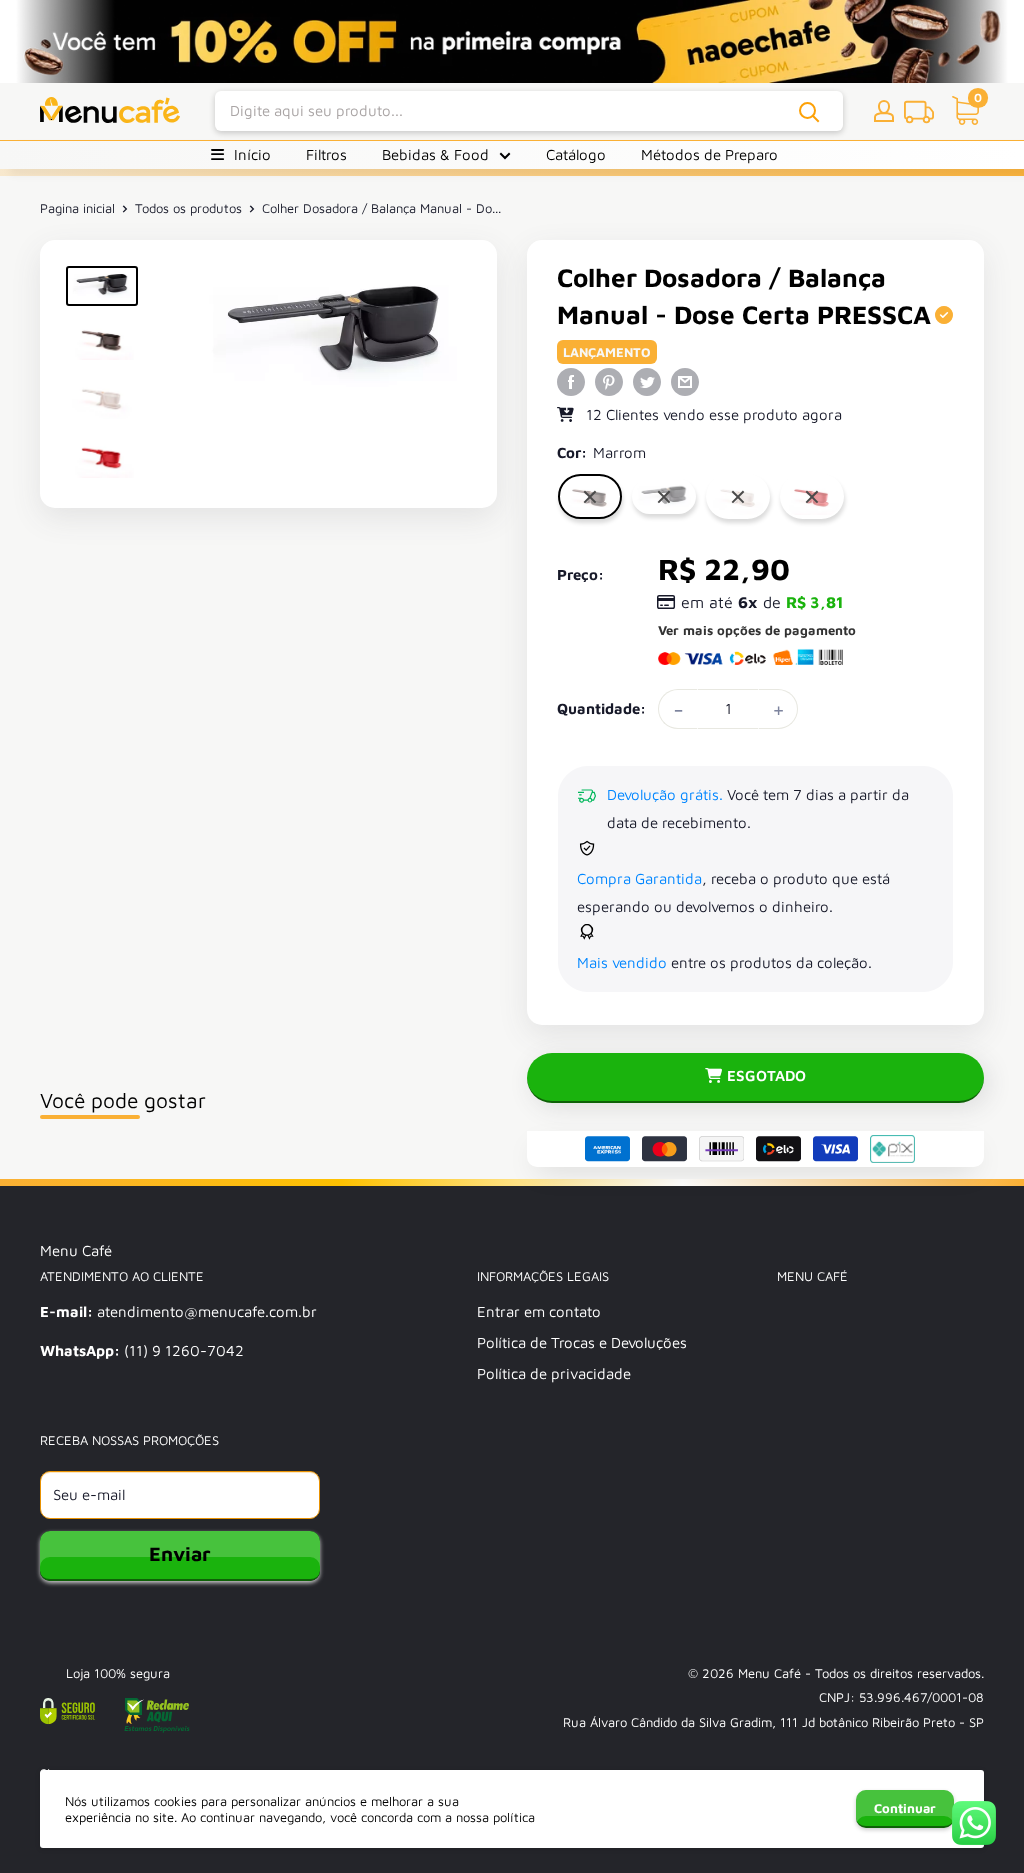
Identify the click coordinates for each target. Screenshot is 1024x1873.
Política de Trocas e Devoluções (582, 1342)
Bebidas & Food (435, 154)
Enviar (180, 1553)
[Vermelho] (812, 496)
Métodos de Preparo (709, 154)
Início (252, 154)
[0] (959, 111)
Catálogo (576, 154)
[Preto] (664, 497)
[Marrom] (590, 496)
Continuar (905, 1808)
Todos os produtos (188, 208)
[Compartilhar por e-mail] (685, 380)
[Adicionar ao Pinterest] (609, 380)
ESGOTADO (766, 1075)
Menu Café (769, 1673)
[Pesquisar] (810, 111)
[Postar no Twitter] (647, 380)
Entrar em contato (539, 1311)
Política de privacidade (554, 1373)
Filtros (326, 154)
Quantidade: (601, 708)
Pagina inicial (77, 208)
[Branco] (738, 496)
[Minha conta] (884, 111)
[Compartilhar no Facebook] (571, 380)
